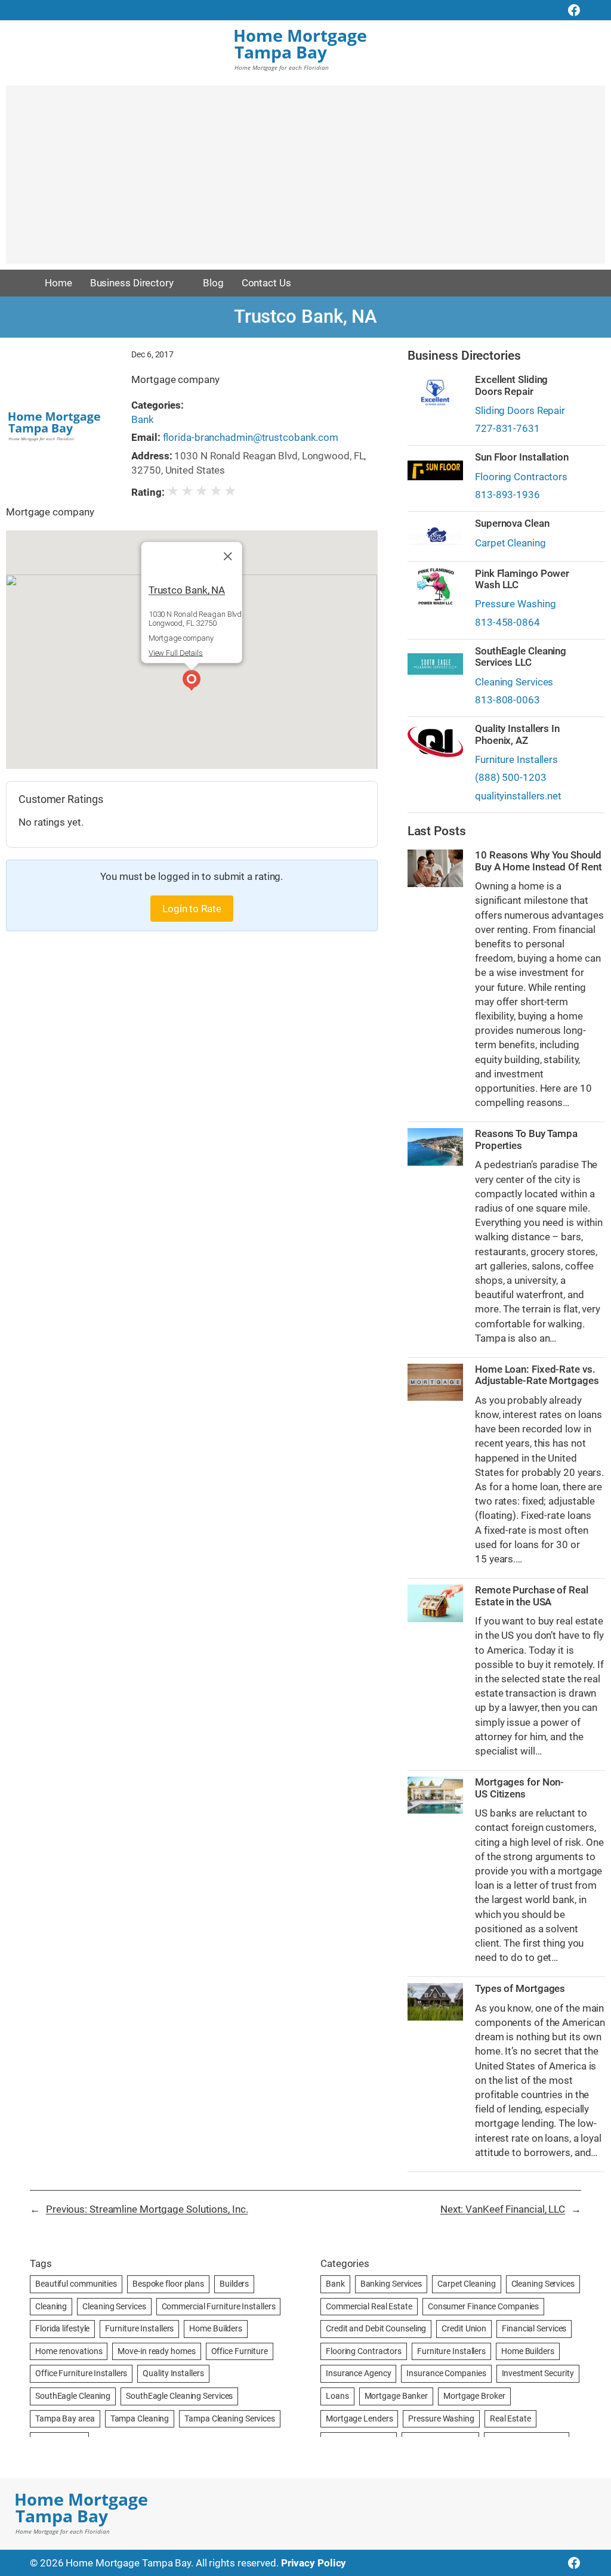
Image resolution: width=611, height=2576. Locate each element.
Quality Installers (173, 2373)
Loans (337, 2396)
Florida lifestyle (62, 2328)
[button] (192, 682)
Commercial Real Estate (369, 2306)
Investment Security (538, 2373)
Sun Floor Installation (522, 457)
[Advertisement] (305, 180)
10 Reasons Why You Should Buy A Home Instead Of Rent (538, 861)
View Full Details (176, 653)
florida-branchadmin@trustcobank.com (251, 437)
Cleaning (51, 2306)
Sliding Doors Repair (520, 410)
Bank (143, 419)
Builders (234, 2284)
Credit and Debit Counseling (376, 2328)
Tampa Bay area (65, 2419)
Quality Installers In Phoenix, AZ (517, 734)
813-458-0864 (507, 622)
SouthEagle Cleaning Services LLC (521, 657)
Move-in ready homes (156, 2351)
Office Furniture (240, 2351)
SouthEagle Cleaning (73, 2396)
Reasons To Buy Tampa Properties (526, 1139)
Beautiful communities (76, 2284)
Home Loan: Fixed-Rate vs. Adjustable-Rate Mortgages (537, 1375)
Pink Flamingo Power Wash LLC (522, 579)
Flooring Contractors (521, 477)
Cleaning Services (514, 682)
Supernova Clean (512, 523)
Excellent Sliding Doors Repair (511, 385)
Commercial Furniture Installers (219, 2306)
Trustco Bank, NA (187, 590)
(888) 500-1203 (511, 777)
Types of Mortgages (520, 1989)
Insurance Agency (358, 2373)
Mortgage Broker (474, 2396)
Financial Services (534, 2328)
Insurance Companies (446, 2373)
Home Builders (216, 2328)
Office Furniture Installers (81, 2373)
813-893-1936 (507, 495)
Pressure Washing (515, 604)
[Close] (228, 557)
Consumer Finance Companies (483, 2306)
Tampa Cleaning (140, 2419)
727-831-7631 (507, 428)
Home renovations (69, 2351)
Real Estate (510, 2419)
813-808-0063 (507, 700)
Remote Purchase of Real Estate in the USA (532, 1596)
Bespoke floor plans (168, 2284)
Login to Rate (192, 909)
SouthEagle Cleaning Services (179, 2396)
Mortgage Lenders (359, 2419)
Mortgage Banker (396, 2396)
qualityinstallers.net (518, 796)
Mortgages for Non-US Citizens (519, 1788)
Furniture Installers (516, 759)
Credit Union (464, 2328)
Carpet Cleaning (510, 543)
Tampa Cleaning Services (230, 2419)
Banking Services (391, 2284)
